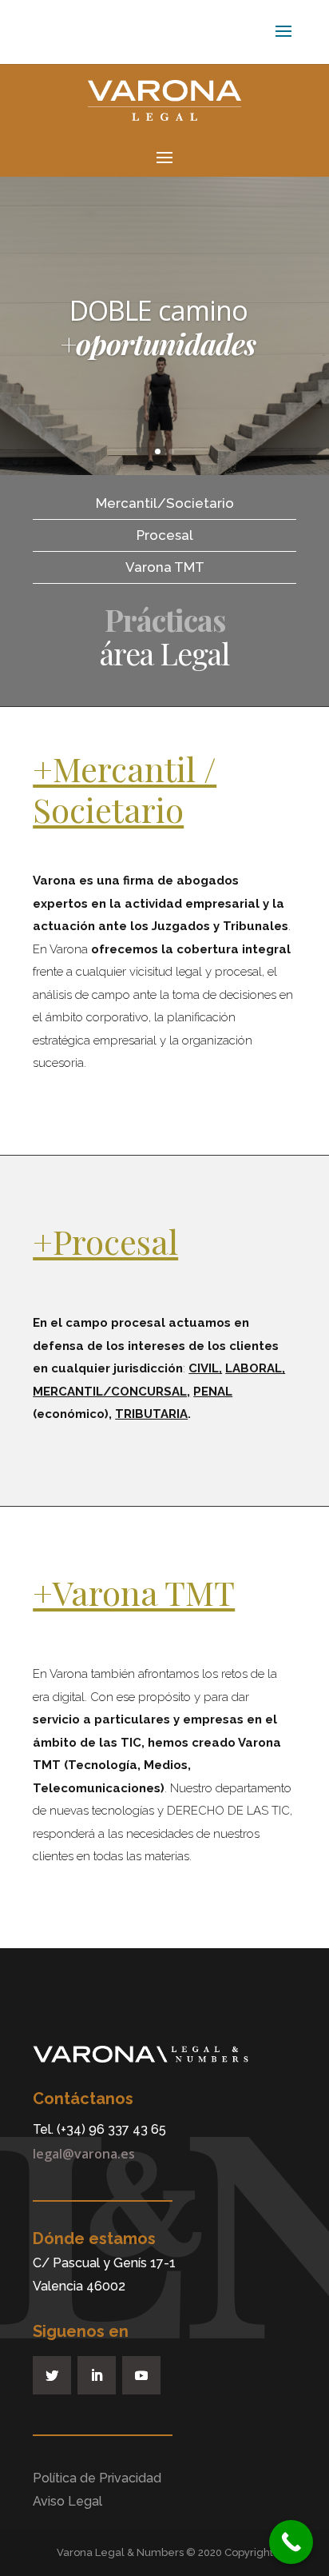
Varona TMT (165, 567)
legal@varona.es (84, 2154)
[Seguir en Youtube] (141, 2375)
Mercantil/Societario (165, 503)
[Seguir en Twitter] (52, 2375)
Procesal (165, 535)
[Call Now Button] (291, 2542)
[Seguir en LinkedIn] (97, 2375)
